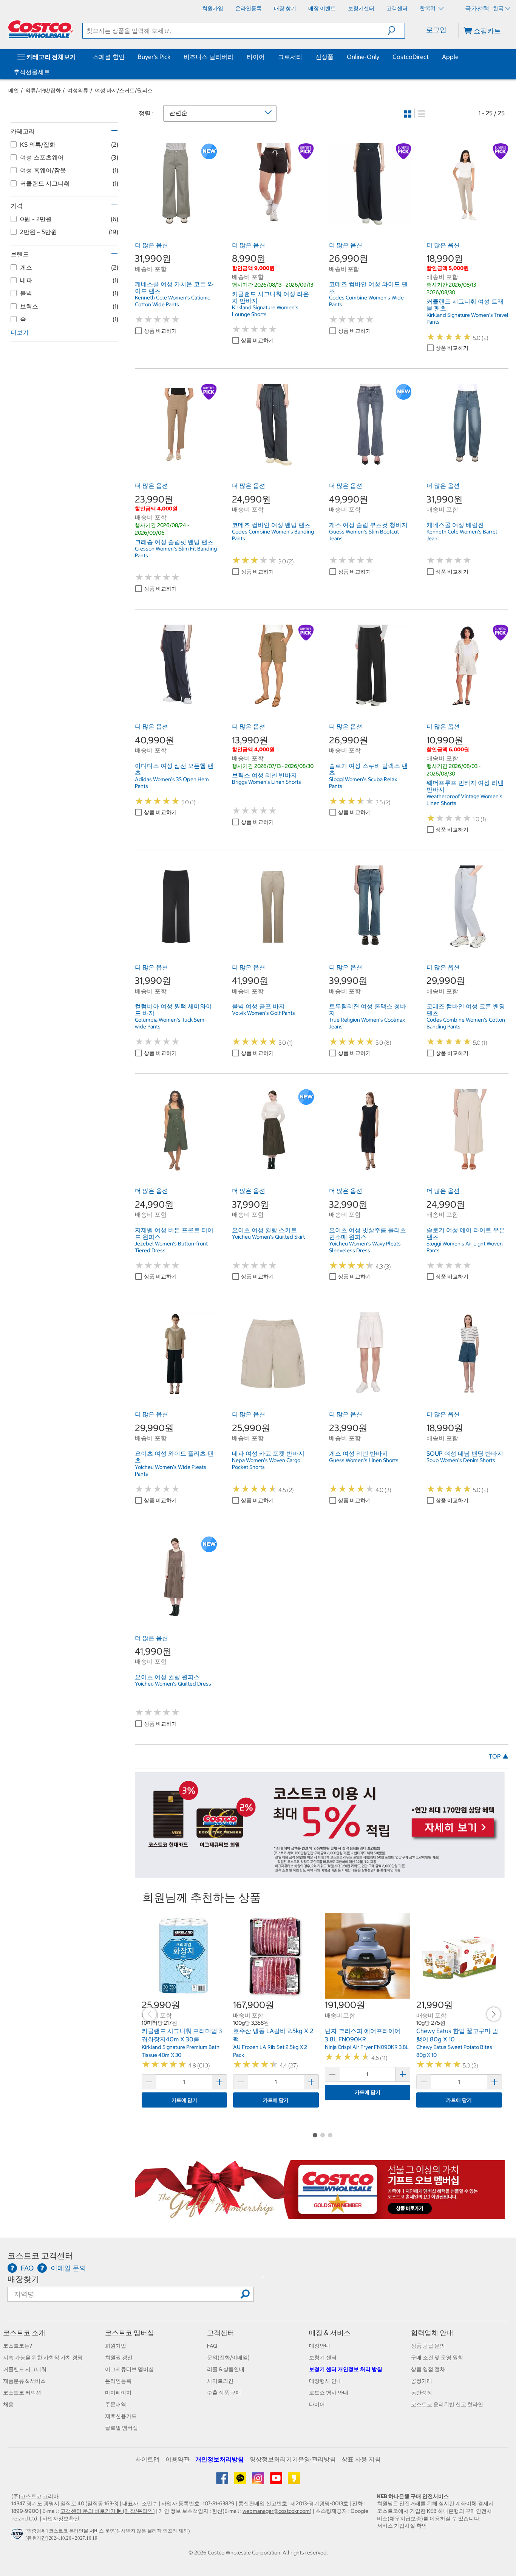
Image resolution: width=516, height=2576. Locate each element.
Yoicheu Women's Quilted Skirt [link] (268, 1237)
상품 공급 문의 (428, 2346)
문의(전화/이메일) (228, 2357)
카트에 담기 (184, 2100)
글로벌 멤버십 (121, 2428)
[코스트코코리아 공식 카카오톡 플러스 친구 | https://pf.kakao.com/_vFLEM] (241, 2481)
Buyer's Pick (154, 57)
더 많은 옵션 (151, 245)
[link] (176, 221)
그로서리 (290, 57)
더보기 (20, 332)
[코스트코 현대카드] (320, 1874)
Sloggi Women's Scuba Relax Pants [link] (363, 783)
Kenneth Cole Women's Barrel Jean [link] (462, 535)
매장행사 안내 (325, 2381)
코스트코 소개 (24, 2333)
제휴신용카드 (121, 2416)
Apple (450, 57)
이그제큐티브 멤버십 (129, 2369)
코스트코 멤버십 (130, 2333)
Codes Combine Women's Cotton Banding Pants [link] (466, 1023)
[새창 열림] (18, 2536)
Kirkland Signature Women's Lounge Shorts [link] (265, 311)
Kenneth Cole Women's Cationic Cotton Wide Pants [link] (172, 301)
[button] (396, 31)
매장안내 (320, 2346)
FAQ (212, 2346)
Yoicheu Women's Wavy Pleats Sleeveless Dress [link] (365, 1247)
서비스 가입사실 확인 (402, 2526)
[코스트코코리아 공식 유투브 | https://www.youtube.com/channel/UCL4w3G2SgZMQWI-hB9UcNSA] (277, 2481)
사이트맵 (147, 2459)
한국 (498, 8)
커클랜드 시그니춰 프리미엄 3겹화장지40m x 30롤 (182, 2035)
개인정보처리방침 (219, 2459)
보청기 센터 (323, 2357)
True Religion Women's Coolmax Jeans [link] (367, 1023)
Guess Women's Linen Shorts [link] (364, 1460)
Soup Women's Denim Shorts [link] (461, 1460)
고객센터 (221, 2333)
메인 (14, 90)
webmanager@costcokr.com (276, 2511)
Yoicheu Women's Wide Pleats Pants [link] (171, 1470)
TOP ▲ (499, 1756)
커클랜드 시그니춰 (25, 2369)
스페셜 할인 (109, 57)
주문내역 (116, 2404)
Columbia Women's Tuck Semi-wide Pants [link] (171, 1023)
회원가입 (116, 2346)
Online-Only (363, 57)
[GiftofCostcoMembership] (320, 2215)
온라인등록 (118, 2381)
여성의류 (78, 90)
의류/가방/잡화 (43, 90)
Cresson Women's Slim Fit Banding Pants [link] (176, 552)
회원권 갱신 (119, 2357)
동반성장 (422, 2393)
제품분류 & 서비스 (24, 2381)
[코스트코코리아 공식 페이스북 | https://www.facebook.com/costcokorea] (223, 2481)
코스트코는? (18, 2346)
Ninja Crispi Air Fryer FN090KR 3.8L (367, 2047)
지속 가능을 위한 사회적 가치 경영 (43, 2357)
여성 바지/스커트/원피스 (124, 90)
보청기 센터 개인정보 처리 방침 (346, 2369)
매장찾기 (23, 2279)
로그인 (436, 30)
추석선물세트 (32, 72)
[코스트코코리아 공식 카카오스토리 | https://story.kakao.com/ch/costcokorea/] (294, 2481)
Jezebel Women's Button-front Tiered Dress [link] (171, 1247)
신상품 (324, 57)
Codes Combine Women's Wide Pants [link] (366, 301)
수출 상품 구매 (224, 2393)
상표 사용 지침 (361, 2459)
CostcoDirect (411, 57)
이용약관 (178, 2459)
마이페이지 (118, 2393)
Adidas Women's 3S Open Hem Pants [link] (172, 783)
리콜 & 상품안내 (226, 2369)
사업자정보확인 (61, 2519)
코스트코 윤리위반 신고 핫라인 (447, 2404)
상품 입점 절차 (428, 2369)
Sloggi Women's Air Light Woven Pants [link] (465, 1247)
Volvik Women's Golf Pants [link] (263, 1013)
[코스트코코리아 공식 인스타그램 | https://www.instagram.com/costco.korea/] (259, 2481)
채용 (8, 2404)
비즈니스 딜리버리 (209, 57)
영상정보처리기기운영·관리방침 (293, 2459)
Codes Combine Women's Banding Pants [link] (273, 535)
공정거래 (422, 2381)
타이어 (256, 57)
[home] (40, 29)
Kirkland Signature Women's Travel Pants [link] (467, 318)
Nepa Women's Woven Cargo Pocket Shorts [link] (266, 1464)
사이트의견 (220, 2381)
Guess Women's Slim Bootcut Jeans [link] (364, 535)
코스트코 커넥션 (22, 2393)
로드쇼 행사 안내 (329, 2393)
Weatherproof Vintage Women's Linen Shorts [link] (464, 800)
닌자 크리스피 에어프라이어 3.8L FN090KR (363, 2035)
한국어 (428, 8)
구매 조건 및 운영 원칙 (437, 2357)
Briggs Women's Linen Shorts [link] (266, 782)
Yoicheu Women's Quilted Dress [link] (173, 1684)
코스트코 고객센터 (40, 2256)
